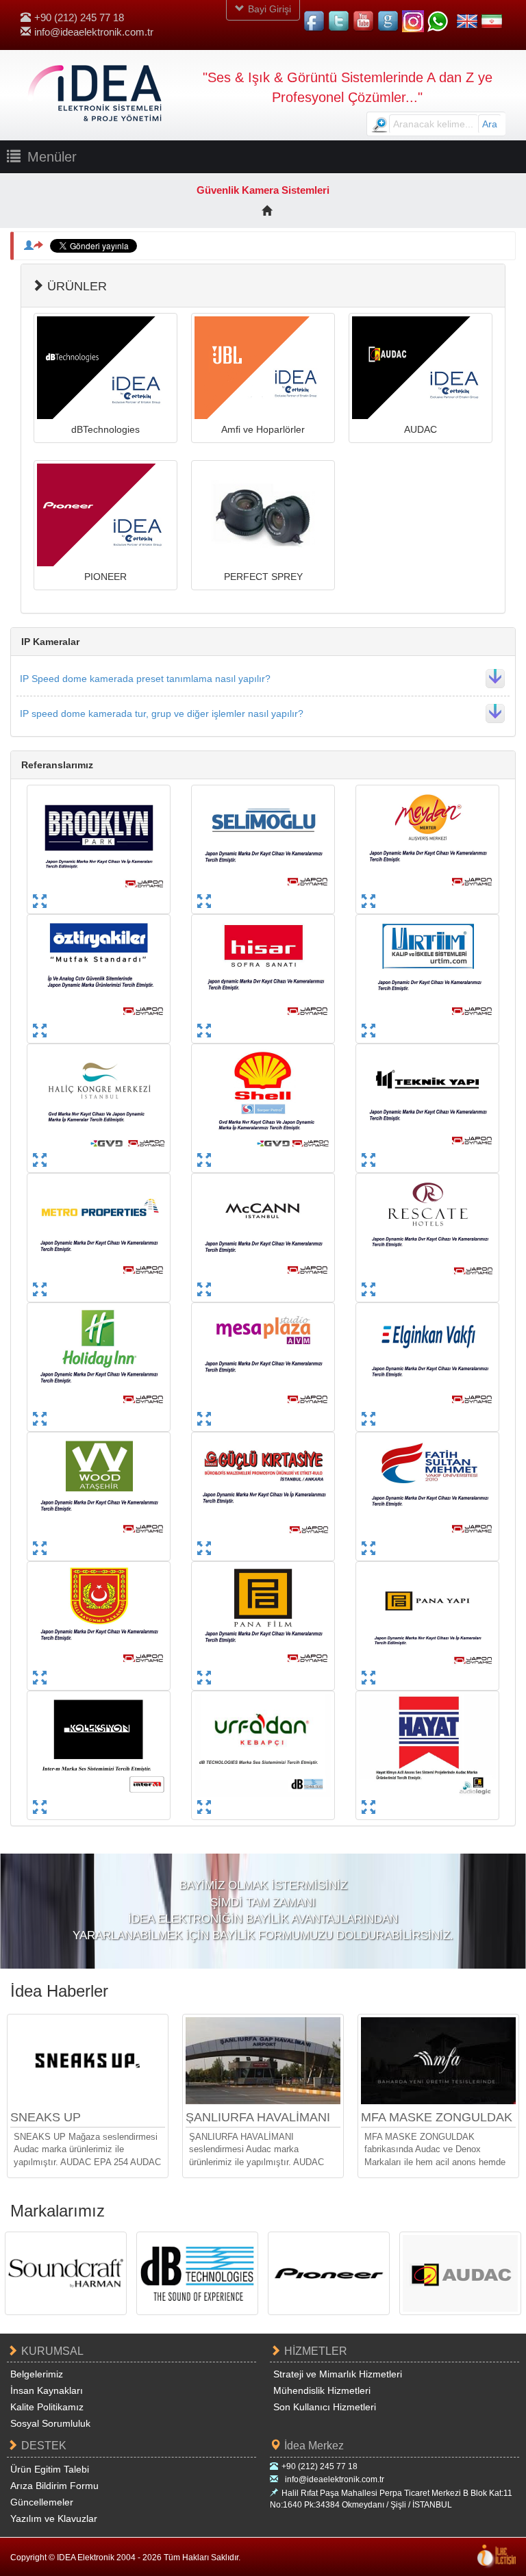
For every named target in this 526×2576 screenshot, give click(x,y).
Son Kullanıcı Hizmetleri (325, 2407)
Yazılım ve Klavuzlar (54, 2518)
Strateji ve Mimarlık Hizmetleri (338, 2374)
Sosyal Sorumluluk (50, 2423)
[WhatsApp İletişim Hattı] (438, 21)
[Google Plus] (388, 21)
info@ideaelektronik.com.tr (94, 32)
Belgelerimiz (37, 2374)
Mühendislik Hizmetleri (322, 2390)
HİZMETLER (316, 2351)
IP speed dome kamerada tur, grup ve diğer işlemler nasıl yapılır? (162, 714)
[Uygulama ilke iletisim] (497, 2556)
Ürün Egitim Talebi (50, 2469)
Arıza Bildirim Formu (54, 2486)
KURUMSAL (52, 2351)
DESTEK (44, 2446)
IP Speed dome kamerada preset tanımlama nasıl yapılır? (145, 679)
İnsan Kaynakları (47, 2390)
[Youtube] (364, 21)
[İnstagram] (413, 21)
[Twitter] (339, 21)
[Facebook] (314, 21)
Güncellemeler (42, 2502)
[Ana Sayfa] (267, 211)
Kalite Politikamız (47, 2407)
